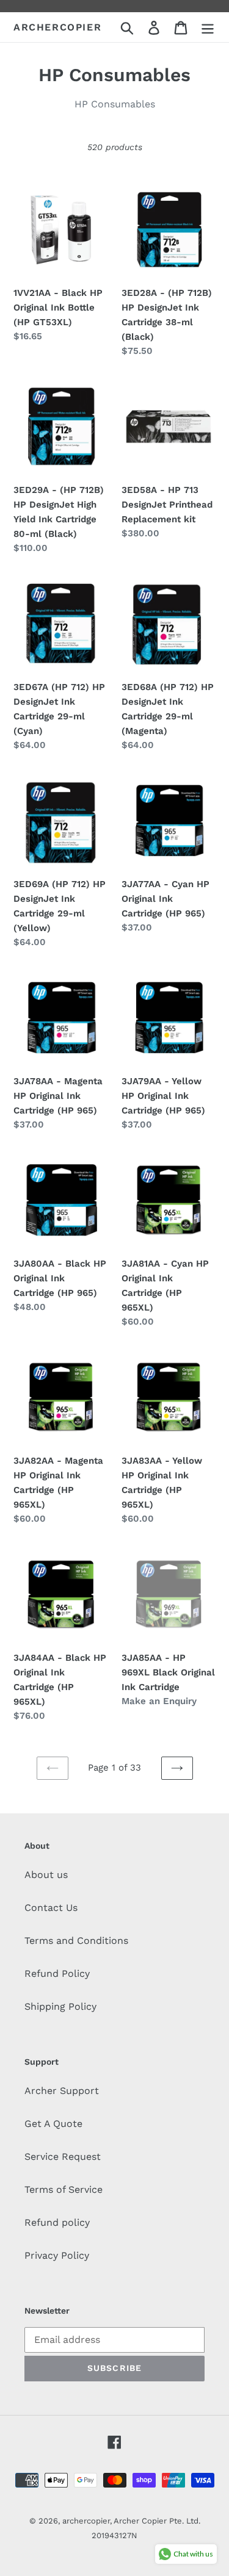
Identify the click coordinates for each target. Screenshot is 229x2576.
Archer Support (62, 2091)
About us (46, 1875)
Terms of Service (64, 2189)
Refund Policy (57, 1973)
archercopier (57, 27)
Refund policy (57, 2222)
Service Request (63, 2157)
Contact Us (51, 1908)
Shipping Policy (60, 2006)
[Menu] (208, 27)
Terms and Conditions (76, 1941)
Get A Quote (53, 2124)
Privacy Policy (57, 2255)
